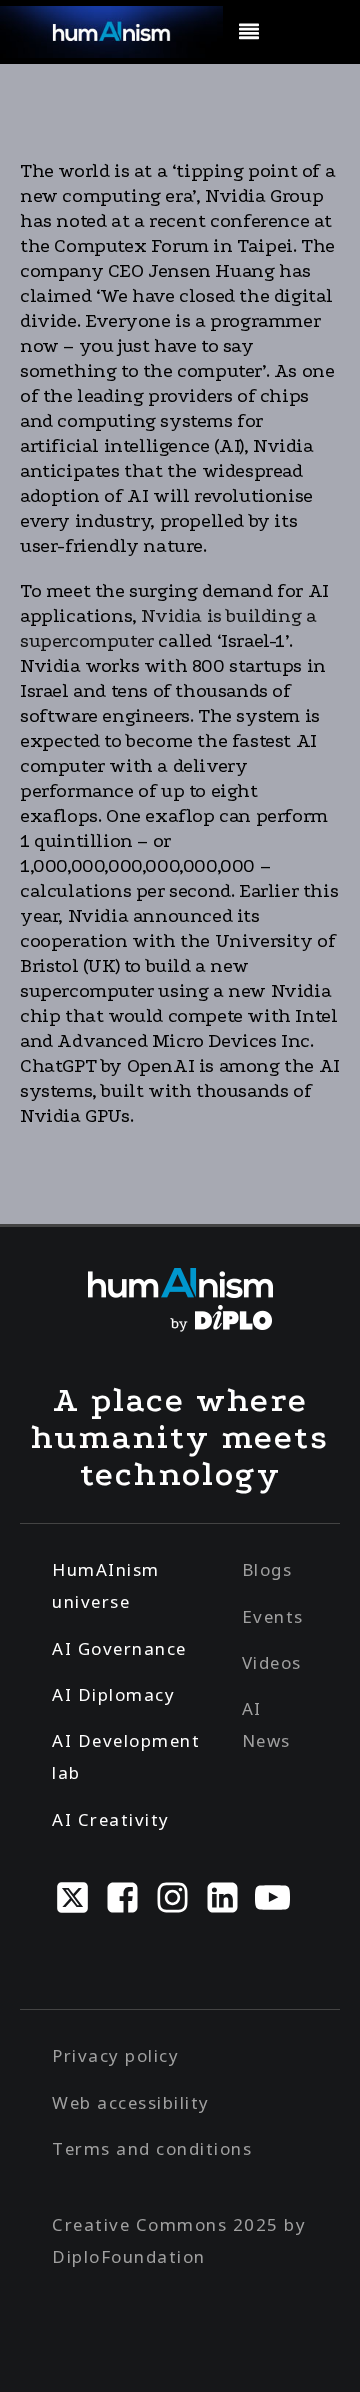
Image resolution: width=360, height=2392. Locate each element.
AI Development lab (126, 1756)
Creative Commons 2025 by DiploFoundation (179, 2240)
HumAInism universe (106, 1585)
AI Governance (119, 1648)
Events (273, 1616)
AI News (266, 1724)
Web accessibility (131, 2102)
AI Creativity (111, 1819)
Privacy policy (115, 2055)
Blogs (267, 1569)
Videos (272, 1662)
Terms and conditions (152, 2148)
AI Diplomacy (113, 1694)
